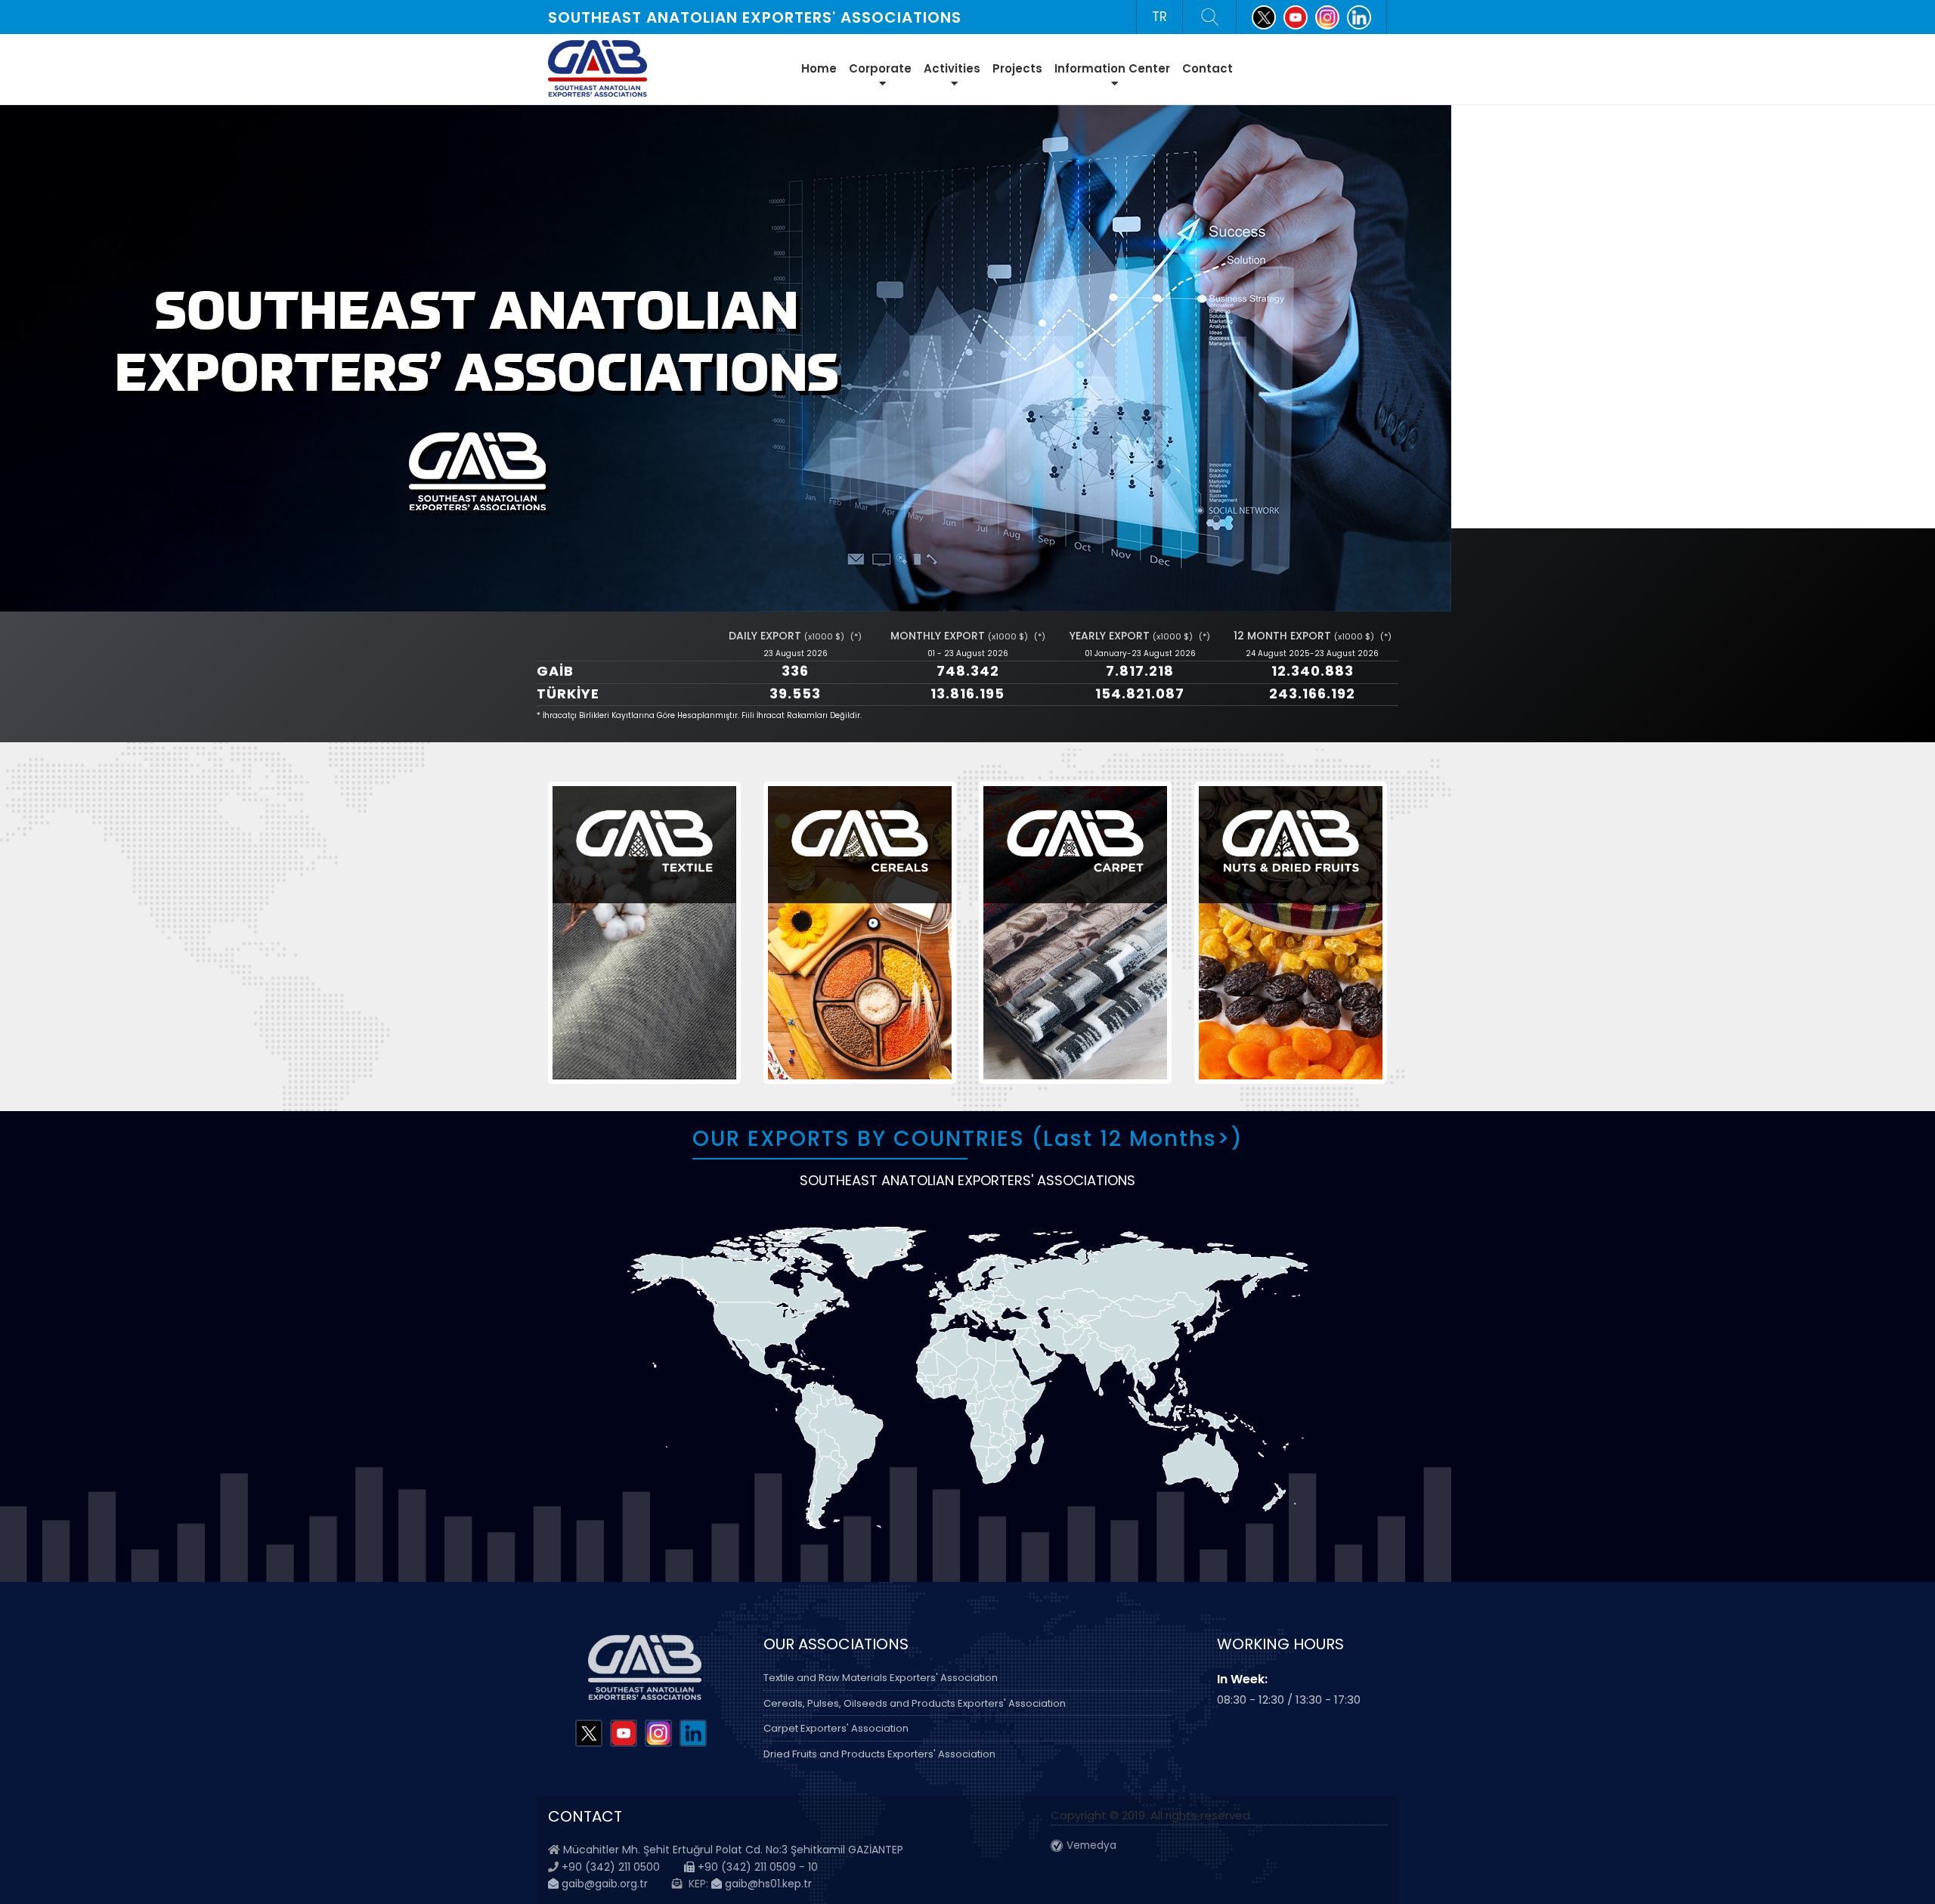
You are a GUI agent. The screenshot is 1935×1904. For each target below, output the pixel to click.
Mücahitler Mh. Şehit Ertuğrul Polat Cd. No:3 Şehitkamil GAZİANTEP (733, 1850)
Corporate (880, 68)
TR (1159, 17)
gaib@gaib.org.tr (603, 1884)
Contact (1207, 68)
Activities (952, 68)
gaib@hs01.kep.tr (767, 1884)
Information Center (1112, 68)
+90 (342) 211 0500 (611, 1867)
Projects (1017, 68)
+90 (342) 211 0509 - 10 (756, 1867)
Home (819, 68)
